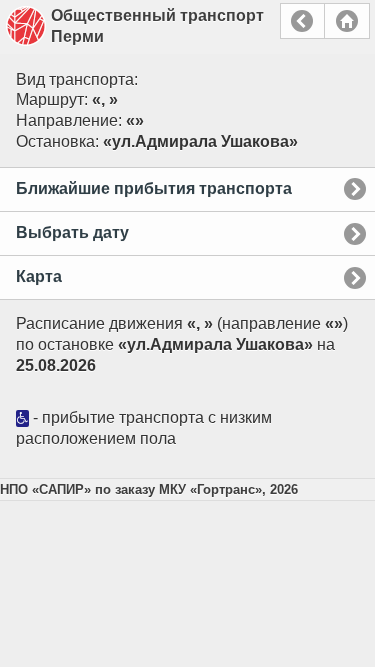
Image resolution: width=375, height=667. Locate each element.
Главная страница (347, 21)
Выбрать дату (72, 232)
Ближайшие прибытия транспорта (154, 188)
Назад (302, 21)
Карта (39, 276)
